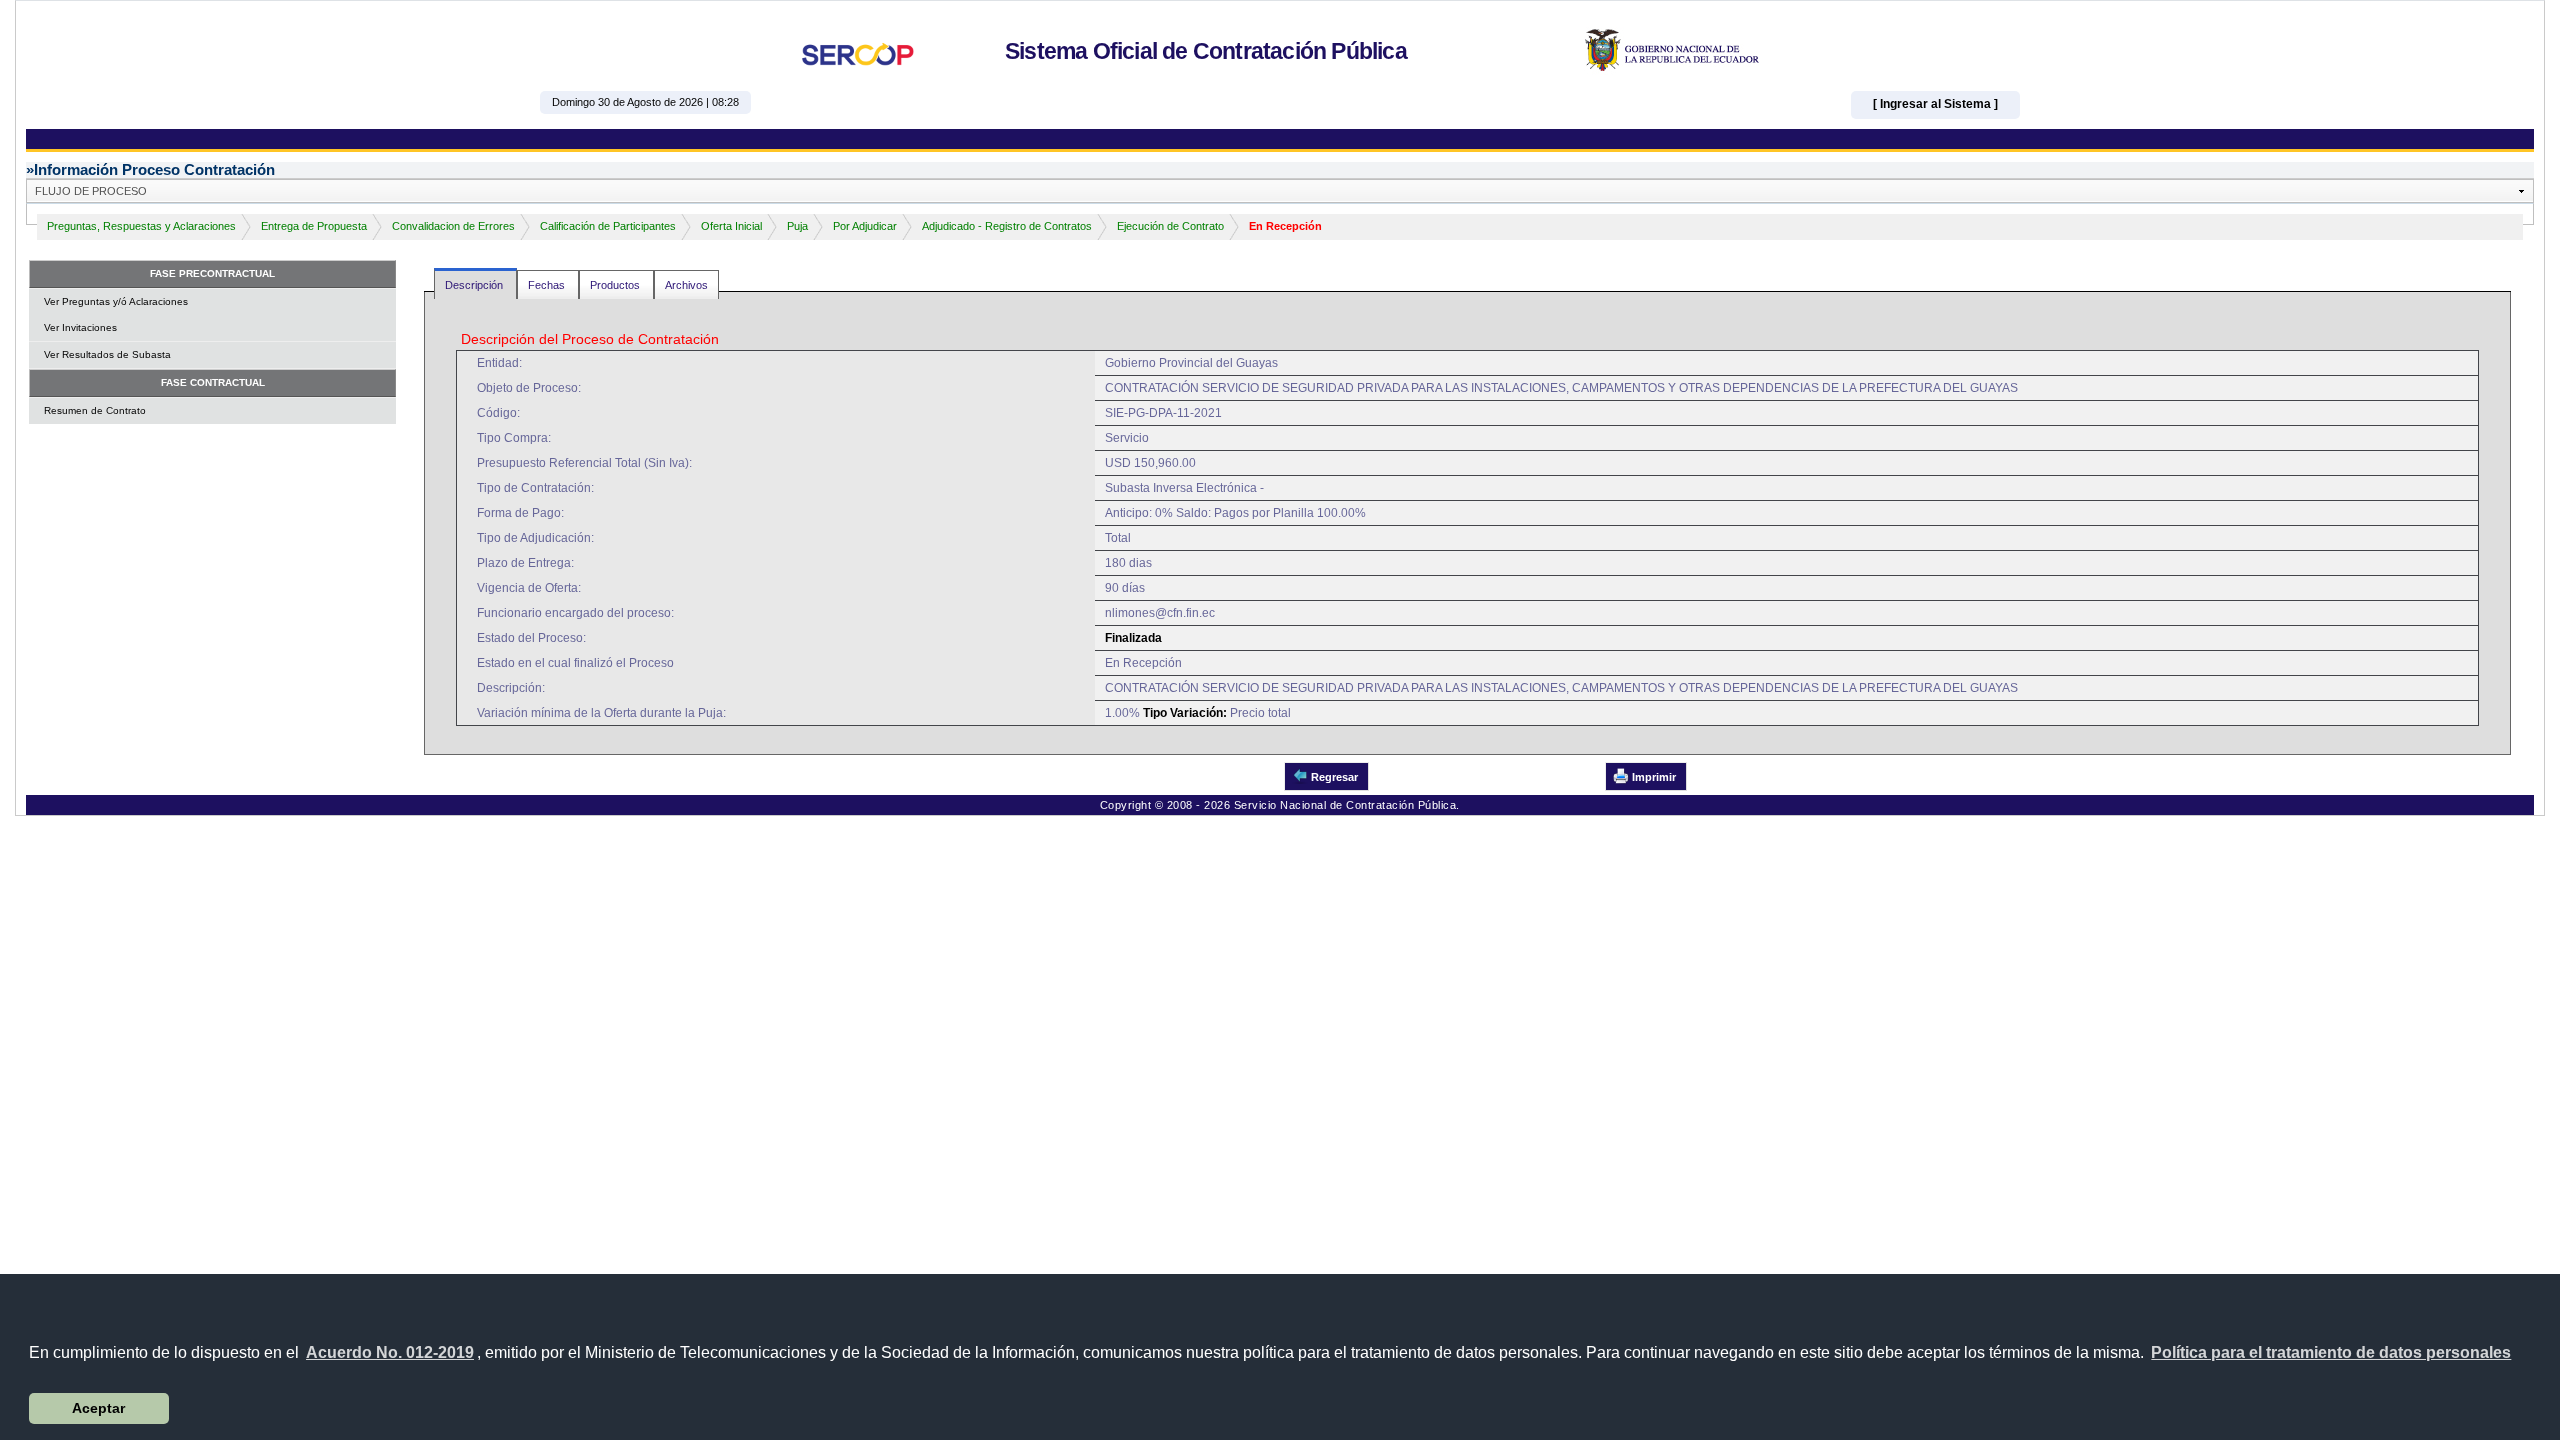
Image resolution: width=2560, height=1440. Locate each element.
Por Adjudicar (865, 226)
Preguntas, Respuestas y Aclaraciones (141, 226)
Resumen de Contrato (95, 410)
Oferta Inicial (731, 226)
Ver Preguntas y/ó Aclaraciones (116, 301)
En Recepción (1285, 226)
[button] (2331, 1353)
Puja (797, 226)
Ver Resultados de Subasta (107, 354)
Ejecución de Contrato (1170, 226)
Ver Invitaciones (80, 327)
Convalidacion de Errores (453, 226)
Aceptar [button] (98, 1408)
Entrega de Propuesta (314, 226)
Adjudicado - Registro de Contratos (1007, 226)
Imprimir (1654, 777)
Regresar (1334, 777)
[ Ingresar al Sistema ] (1935, 104)
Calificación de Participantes (608, 226)
